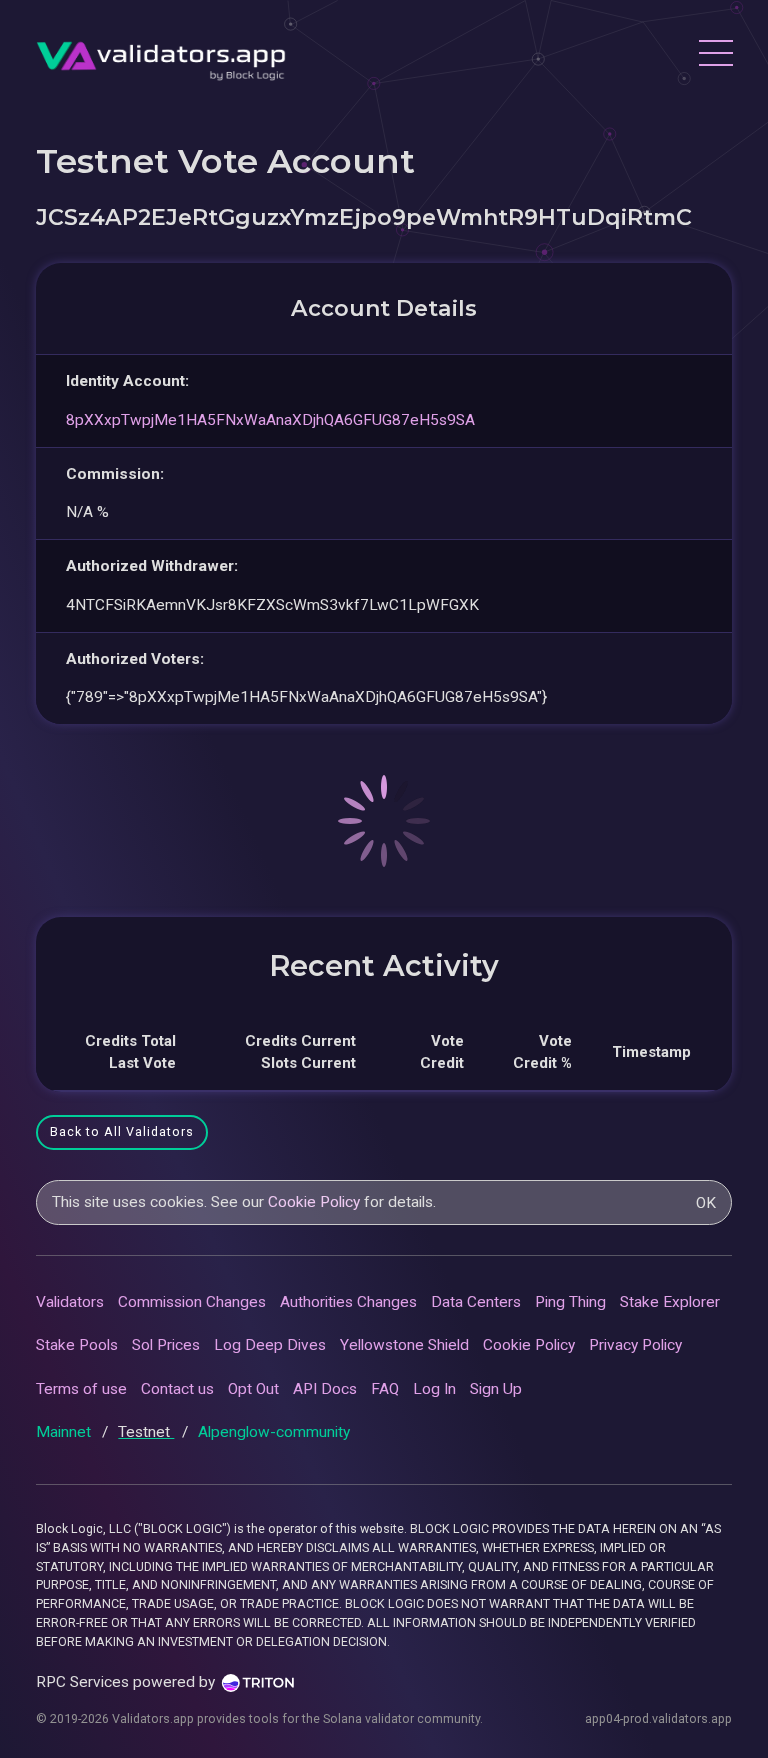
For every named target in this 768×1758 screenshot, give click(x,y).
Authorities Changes (348, 1302)
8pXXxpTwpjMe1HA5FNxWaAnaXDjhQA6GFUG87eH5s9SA (270, 420)
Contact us (177, 1389)
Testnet (146, 1432)
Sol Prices (166, 1345)
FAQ (385, 1389)
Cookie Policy (314, 1202)
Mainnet (65, 1432)
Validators (70, 1302)
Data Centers (476, 1302)
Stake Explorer (670, 1302)
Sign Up (496, 1389)
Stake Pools (77, 1345)
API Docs (325, 1389)
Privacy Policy (635, 1345)
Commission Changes (192, 1302)
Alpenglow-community (274, 1432)
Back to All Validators (122, 1131)
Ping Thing (570, 1302)
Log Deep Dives (270, 1345)
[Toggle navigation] (715, 56)
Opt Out (253, 1389)
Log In (434, 1389)
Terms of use (81, 1389)
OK (706, 1203)
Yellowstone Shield (404, 1345)
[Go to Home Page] (161, 55)
